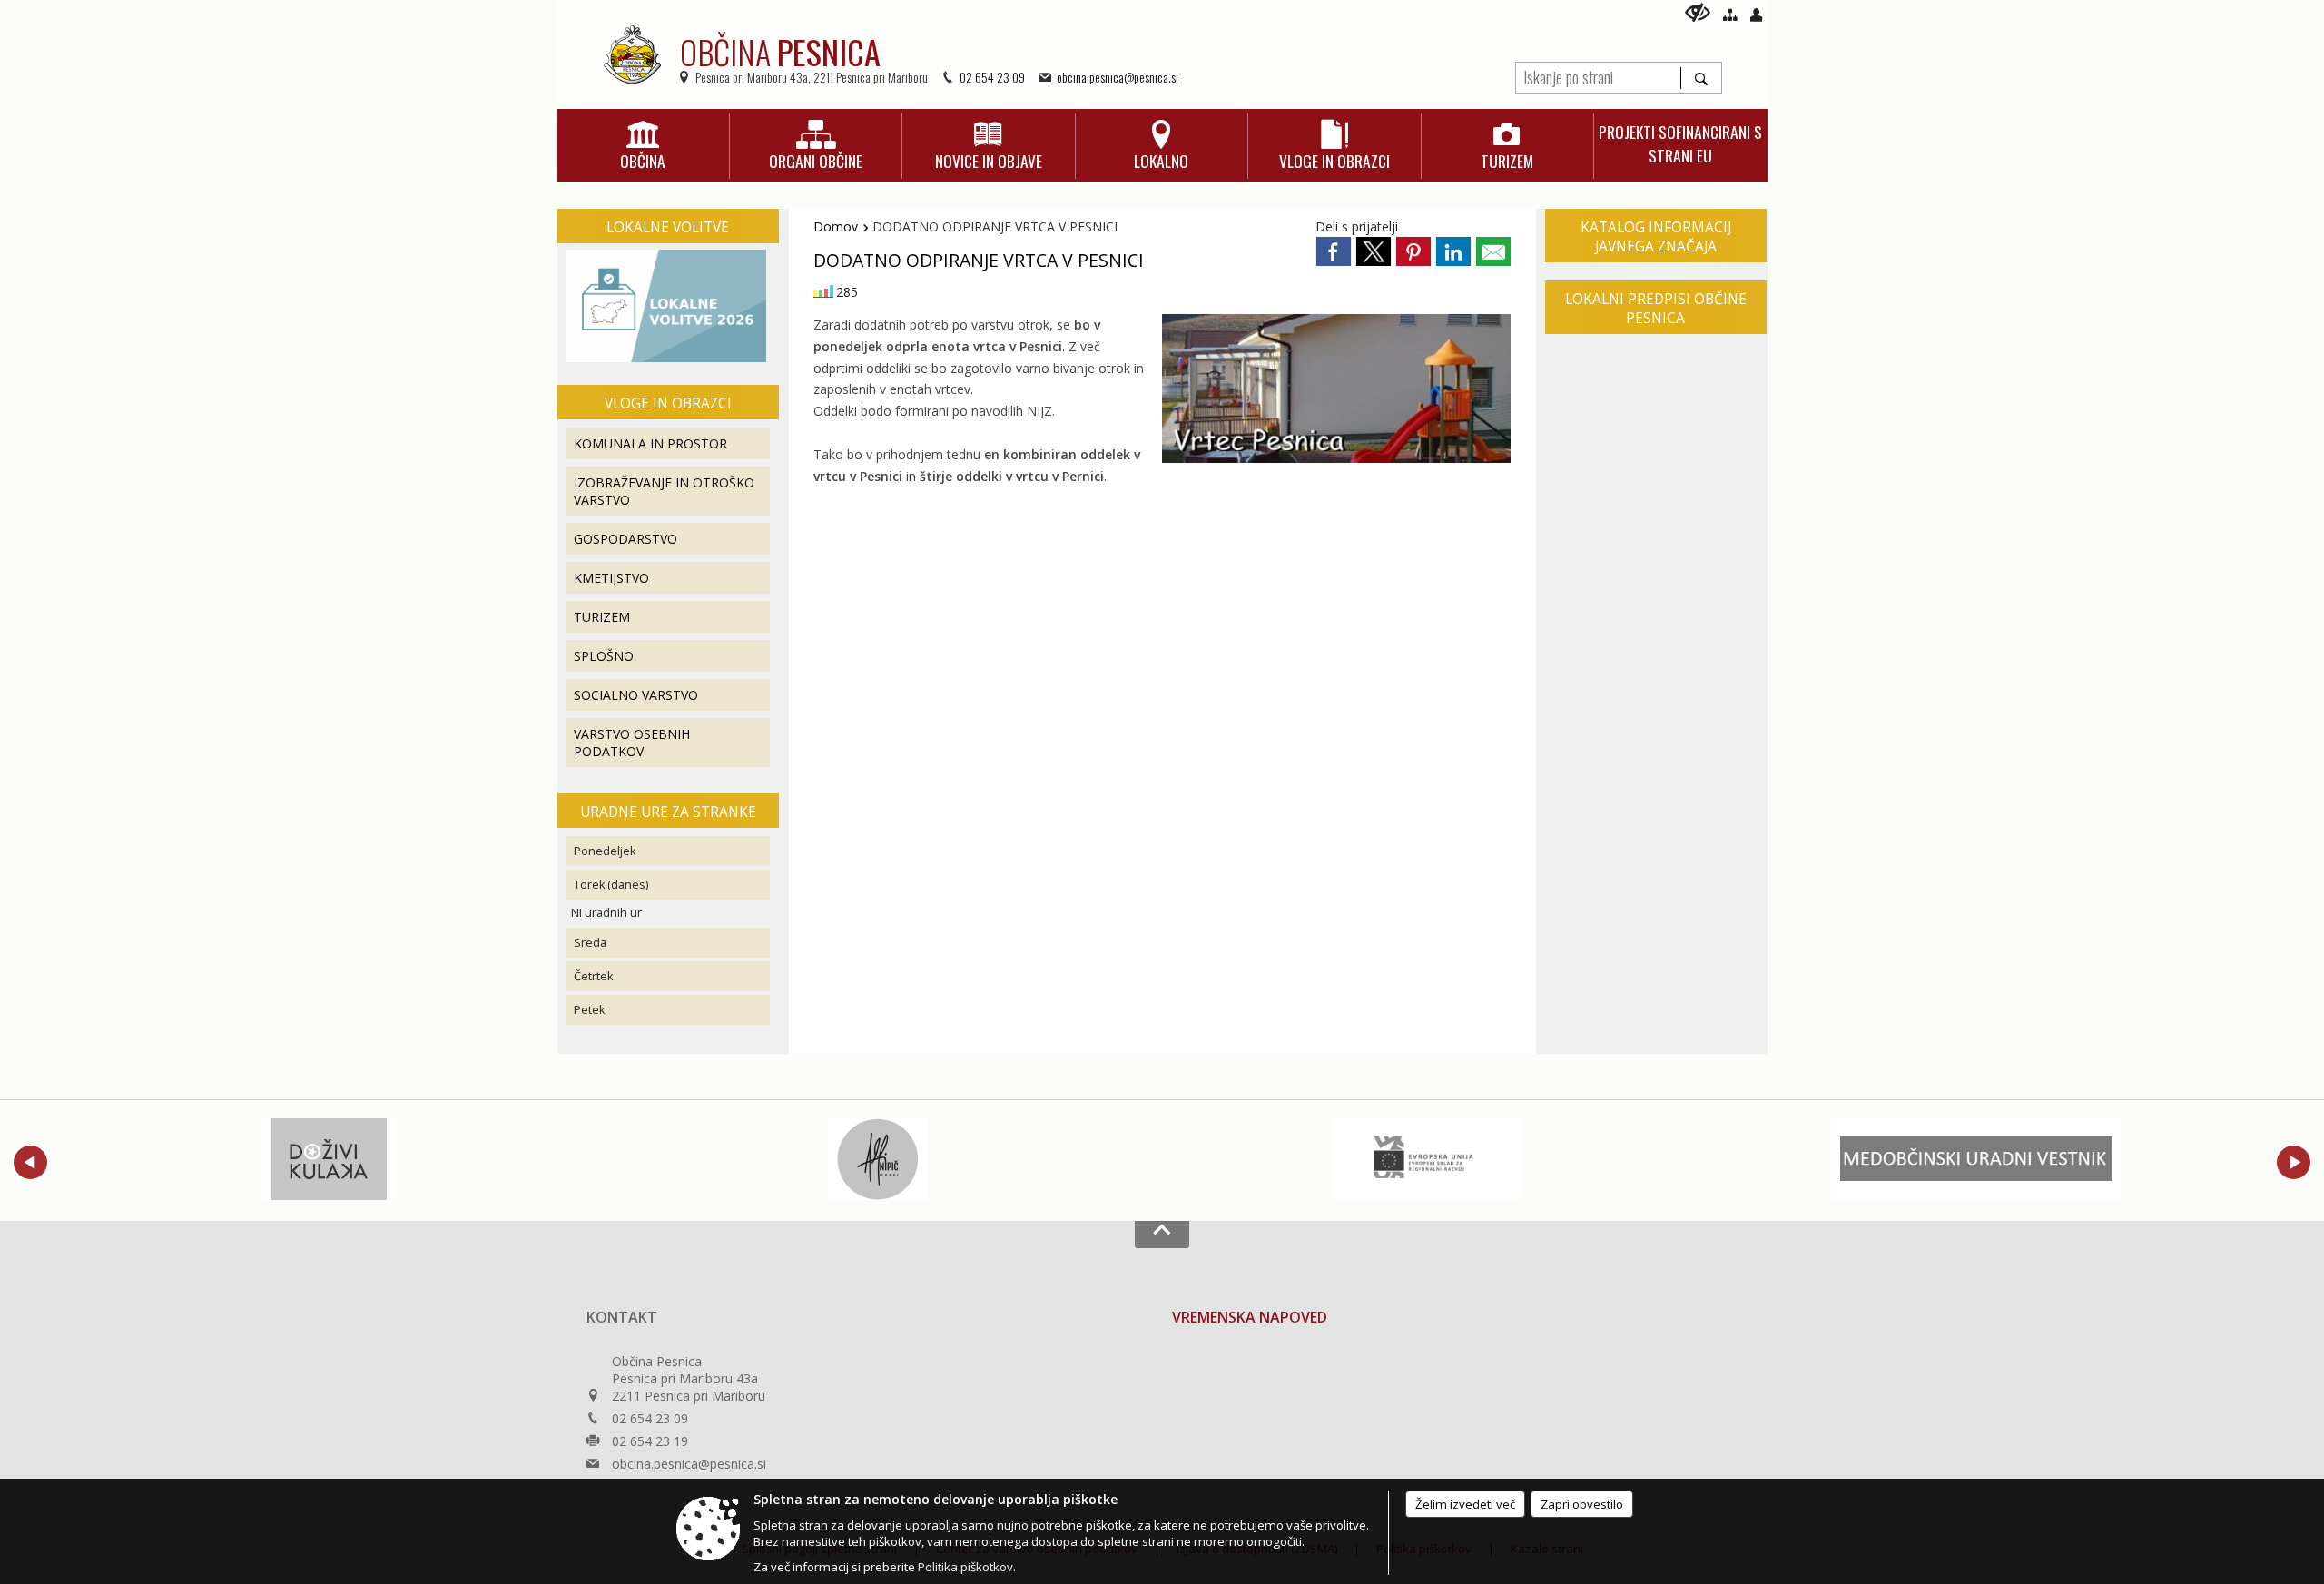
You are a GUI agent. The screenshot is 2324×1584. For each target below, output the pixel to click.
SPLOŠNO (604, 656)
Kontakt (622, 1317)
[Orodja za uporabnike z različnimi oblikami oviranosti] (1698, 12)
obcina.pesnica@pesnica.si (1118, 77)
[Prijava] (1756, 15)
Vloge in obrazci (668, 403)
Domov (836, 226)
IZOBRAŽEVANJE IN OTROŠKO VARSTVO (664, 491)
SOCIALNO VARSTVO (636, 695)
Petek (589, 1010)
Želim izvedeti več (1465, 1504)
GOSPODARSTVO (625, 539)
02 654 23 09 (992, 77)
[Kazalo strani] (1730, 15)
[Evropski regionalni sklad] (1427, 1159)
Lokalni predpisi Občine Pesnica (1656, 309)
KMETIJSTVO (611, 578)
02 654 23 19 (650, 1441)
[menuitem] (643, 146)
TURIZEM (602, 617)
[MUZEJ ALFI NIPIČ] (878, 1159)
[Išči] (1701, 78)
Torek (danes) (611, 885)
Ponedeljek (605, 851)
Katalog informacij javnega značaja (1656, 237)
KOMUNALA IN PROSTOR (650, 443)
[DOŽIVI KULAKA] (329, 1159)
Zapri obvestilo (1582, 1504)
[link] (1334, 251)
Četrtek (593, 976)
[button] (30, 1162)
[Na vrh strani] (1162, 1235)
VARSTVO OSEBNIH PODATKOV (632, 743)
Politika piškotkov (965, 1567)
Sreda (590, 943)
